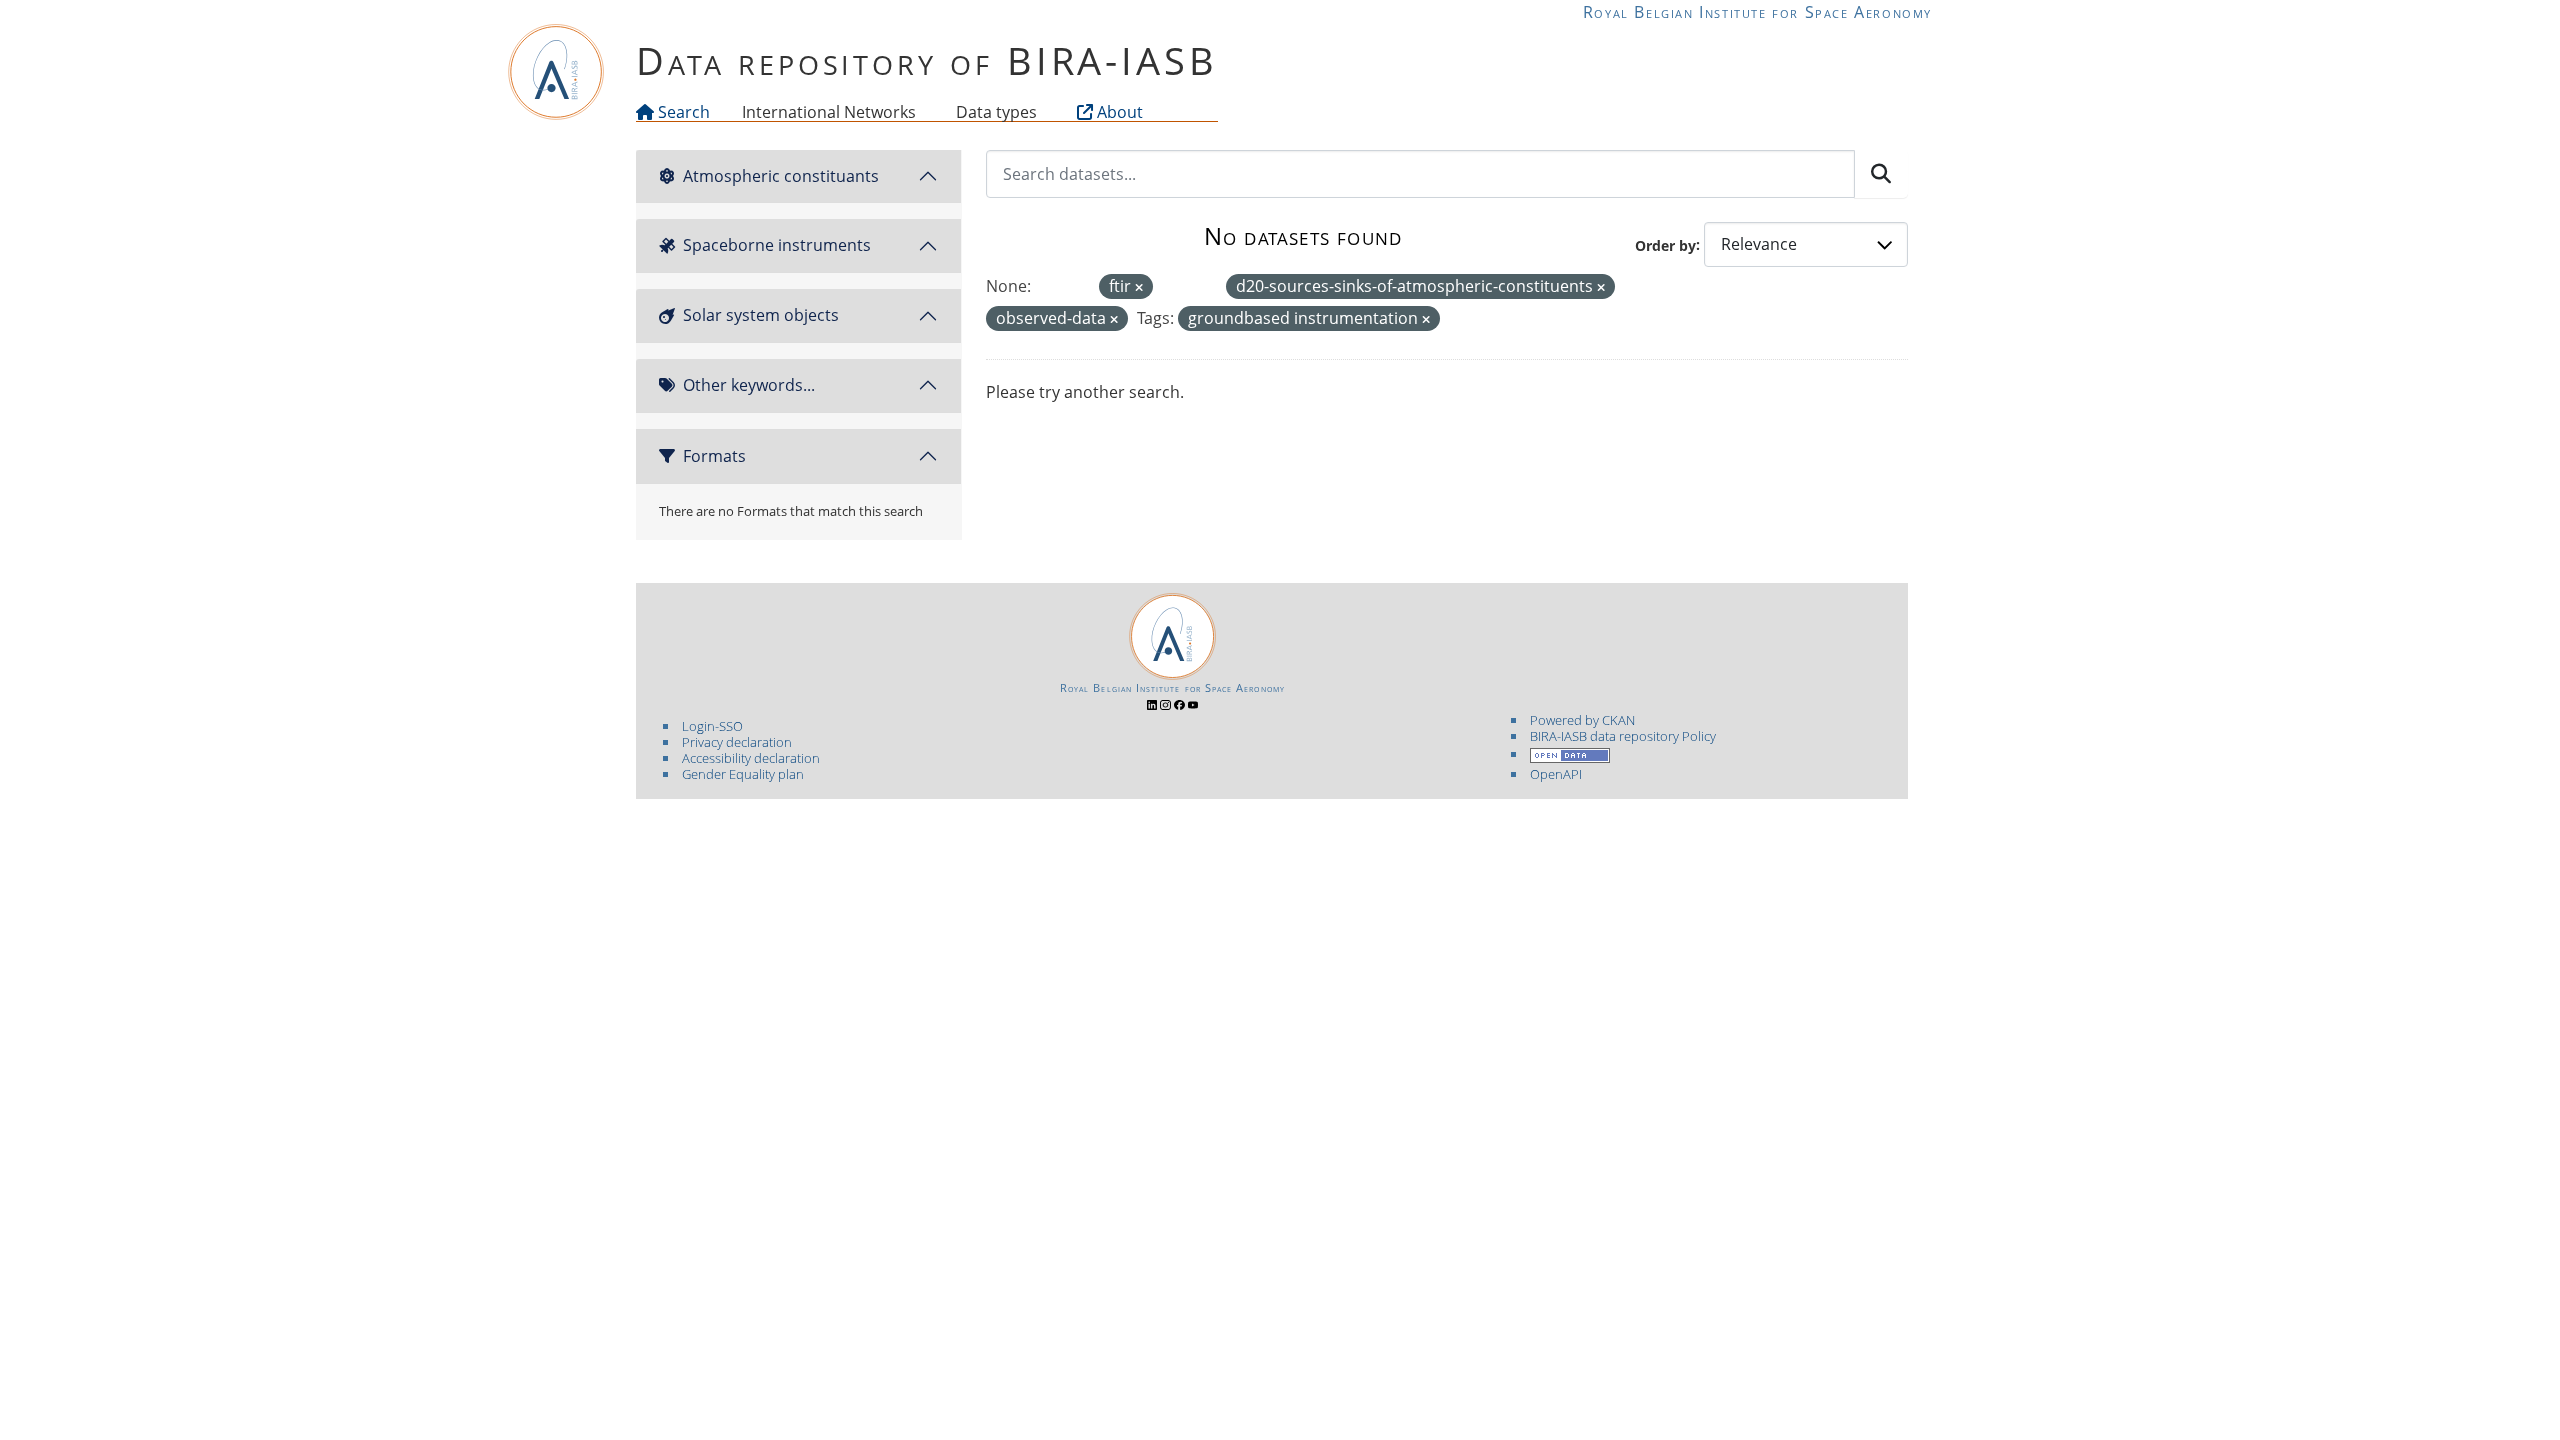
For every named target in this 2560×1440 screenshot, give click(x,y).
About (1118, 112)
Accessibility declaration (751, 758)
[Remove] (1139, 287)
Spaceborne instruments (777, 245)
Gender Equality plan (743, 774)
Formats (714, 456)
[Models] (920, 112)
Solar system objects (761, 315)
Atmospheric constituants (781, 176)
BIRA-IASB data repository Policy (1623, 736)
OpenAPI (1556, 774)
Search (682, 112)
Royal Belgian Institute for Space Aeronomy (1757, 12)
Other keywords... (749, 385)
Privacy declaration (737, 742)
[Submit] (1881, 174)
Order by (1665, 244)
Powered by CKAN (1582, 720)
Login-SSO (712, 726)
